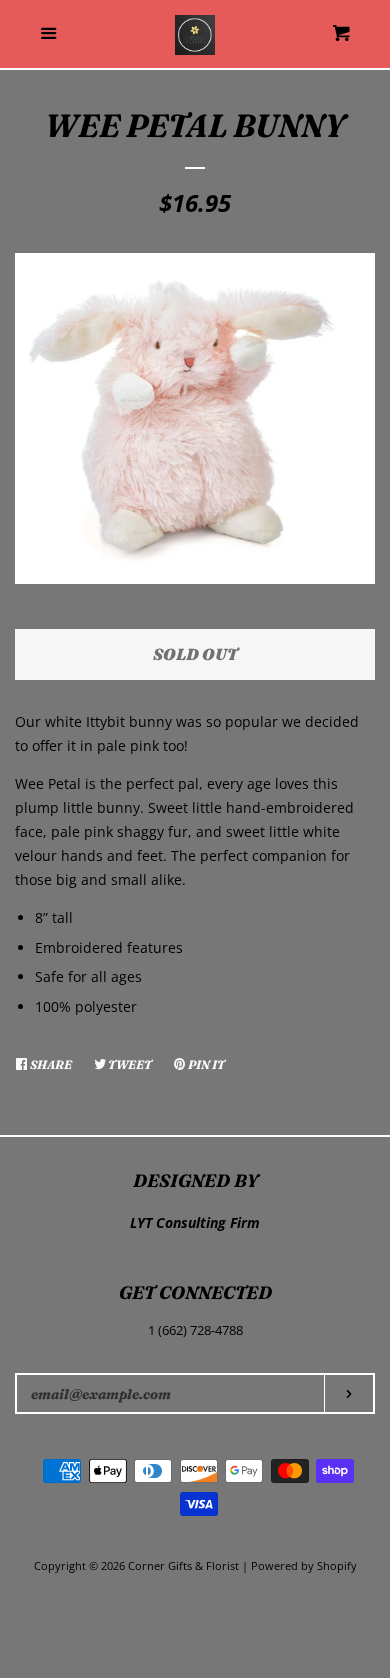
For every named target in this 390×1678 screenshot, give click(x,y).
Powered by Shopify (304, 1565)
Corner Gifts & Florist (185, 1565)
